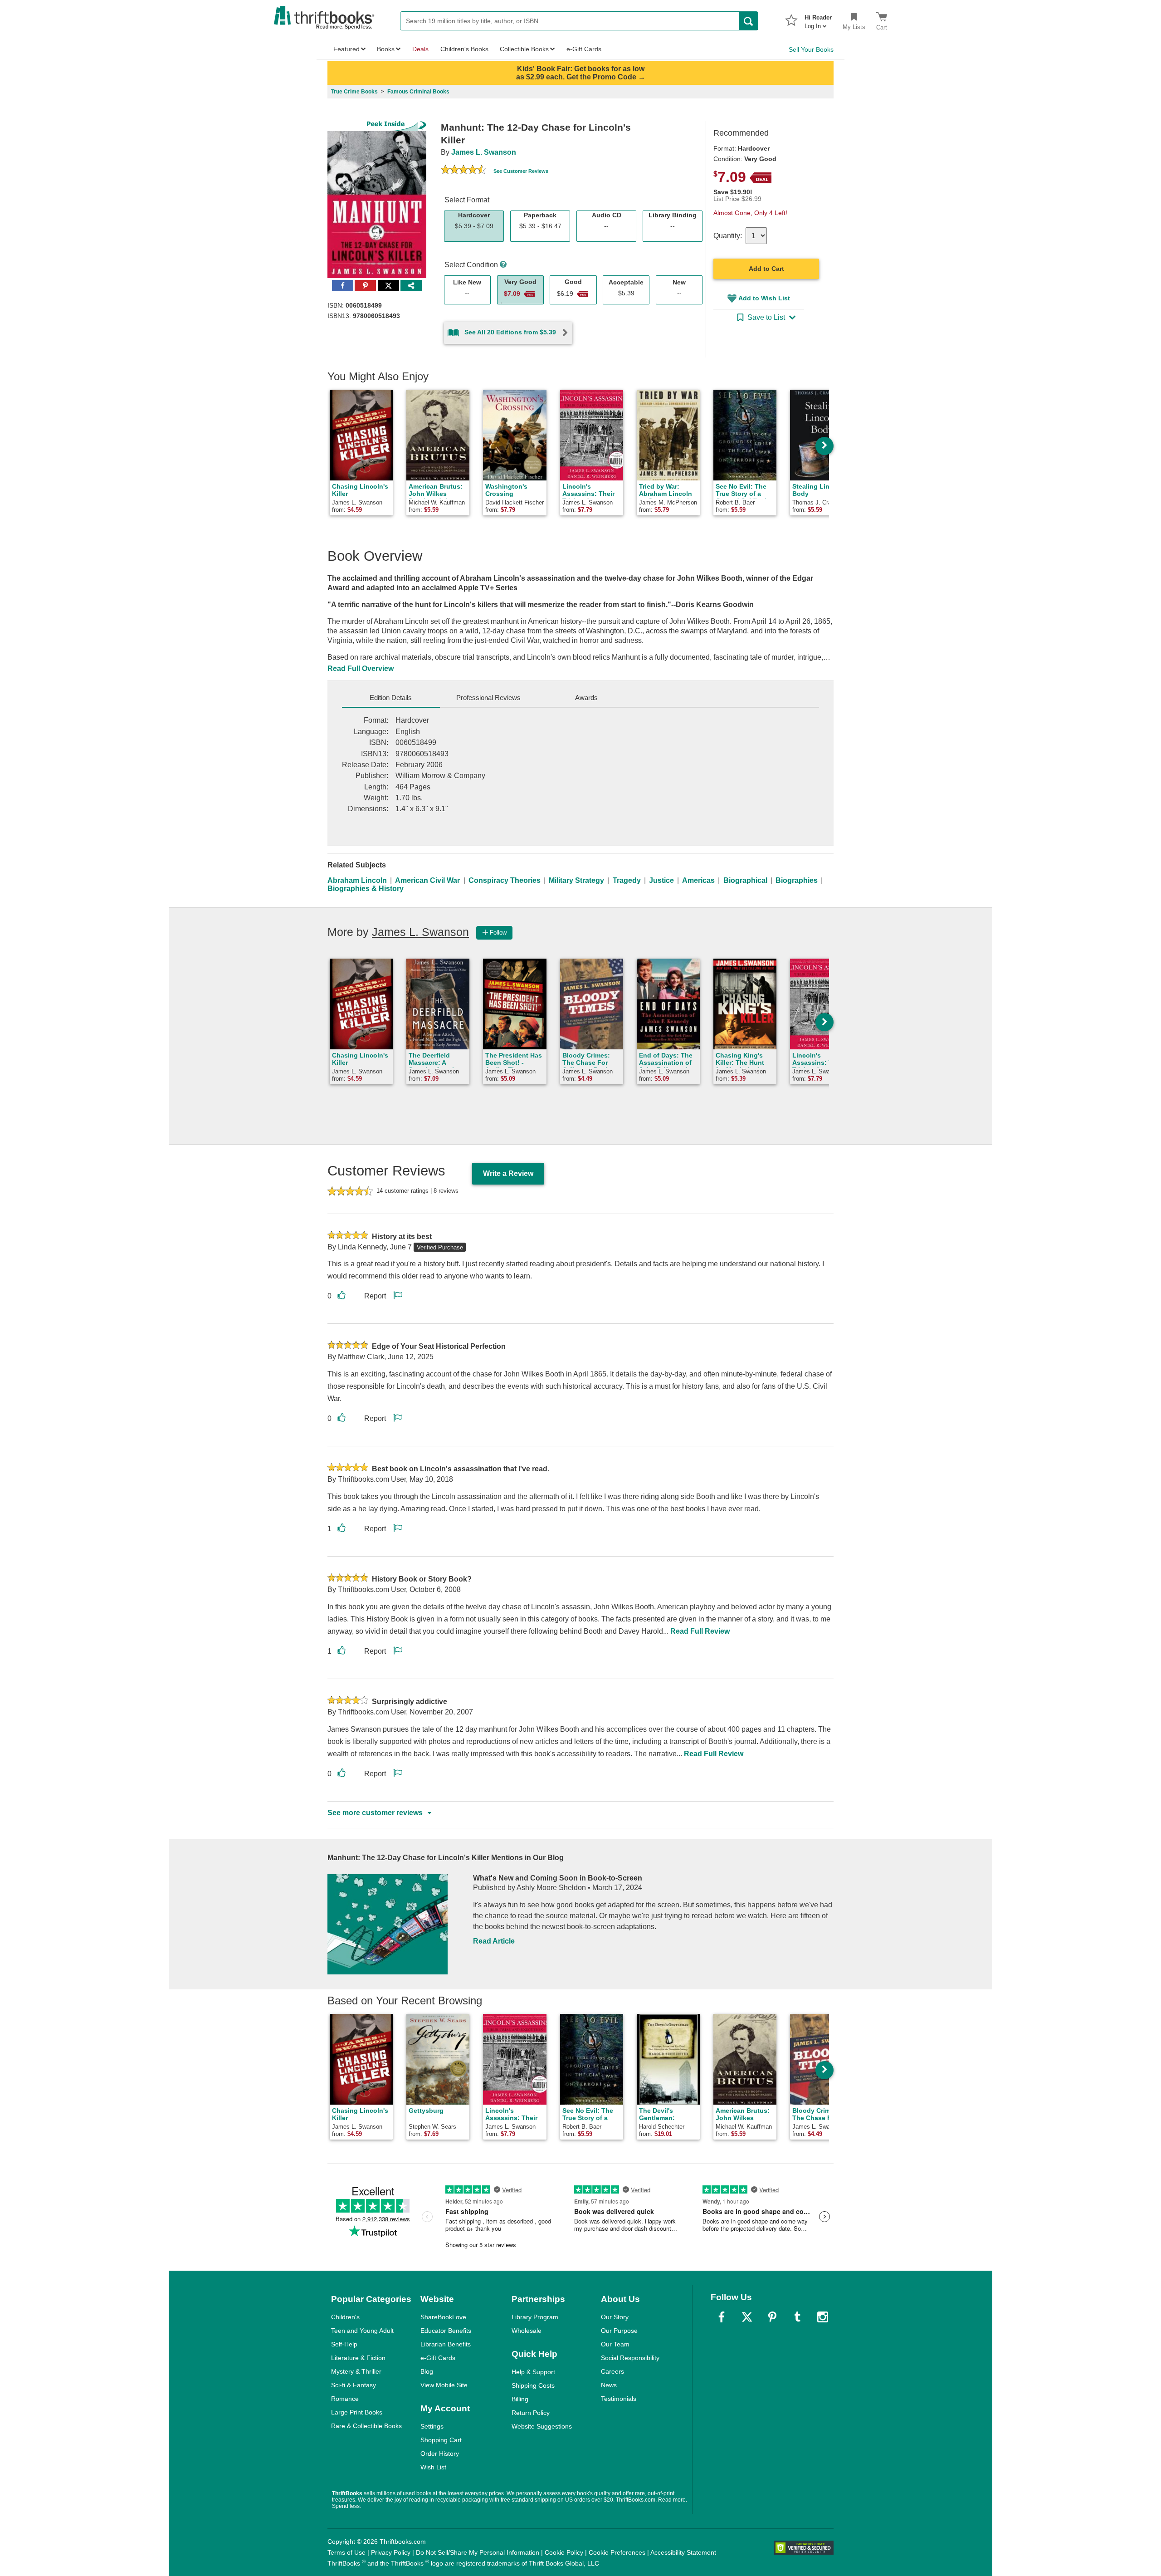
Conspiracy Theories (505, 880)
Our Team (615, 2344)
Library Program (535, 2317)
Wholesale (527, 2331)
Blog (427, 2371)
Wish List (433, 2467)
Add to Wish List (764, 298)
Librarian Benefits (446, 2344)
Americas (698, 880)
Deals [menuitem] (420, 49)
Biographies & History (366, 889)
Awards (586, 698)
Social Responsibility (630, 2358)
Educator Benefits (446, 2331)
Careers (612, 2371)
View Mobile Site (444, 2385)
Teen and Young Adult (362, 2331)
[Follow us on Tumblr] (797, 2317)
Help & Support (533, 2372)
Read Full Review (700, 1631)
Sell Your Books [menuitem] (811, 49)
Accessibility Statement (683, 2552)
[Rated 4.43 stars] (463, 171)
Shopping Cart (441, 2440)
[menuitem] (818, 19)
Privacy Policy (391, 2552)
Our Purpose (619, 2331)
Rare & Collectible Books (366, 2426)
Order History (440, 2454)
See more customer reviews (375, 1813)
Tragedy (627, 880)
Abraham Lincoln (357, 880)
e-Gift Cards (438, 2358)
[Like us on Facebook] (722, 2317)
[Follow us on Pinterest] (772, 2317)
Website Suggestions (542, 2426)
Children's (345, 2317)
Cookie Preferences (617, 2552)
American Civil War (427, 880)
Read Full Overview (361, 668)
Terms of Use (346, 2552)
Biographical (745, 880)
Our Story (615, 2317)
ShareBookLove (443, 2317)
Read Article (494, 1941)
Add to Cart (766, 269)
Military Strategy (576, 880)
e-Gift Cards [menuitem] (584, 49)
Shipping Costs (533, 2385)
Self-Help (344, 2344)
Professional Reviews (488, 698)
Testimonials (619, 2399)
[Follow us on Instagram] (823, 2317)
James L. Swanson (484, 152)
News (609, 2385)
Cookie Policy (564, 2552)
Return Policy (531, 2413)
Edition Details (391, 698)
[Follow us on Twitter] (747, 2317)
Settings (432, 2426)
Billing (520, 2399)
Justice (661, 880)
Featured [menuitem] (346, 49)
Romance (345, 2399)
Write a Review (508, 1173)
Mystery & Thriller (356, 2371)
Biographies (797, 880)
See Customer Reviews (521, 171)
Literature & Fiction (358, 2358)
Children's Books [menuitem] (464, 49)
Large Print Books (357, 2412)
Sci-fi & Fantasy (354, 2385)
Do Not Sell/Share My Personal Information (478, 2552)
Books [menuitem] (386, 49)
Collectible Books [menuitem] (524, 49)
